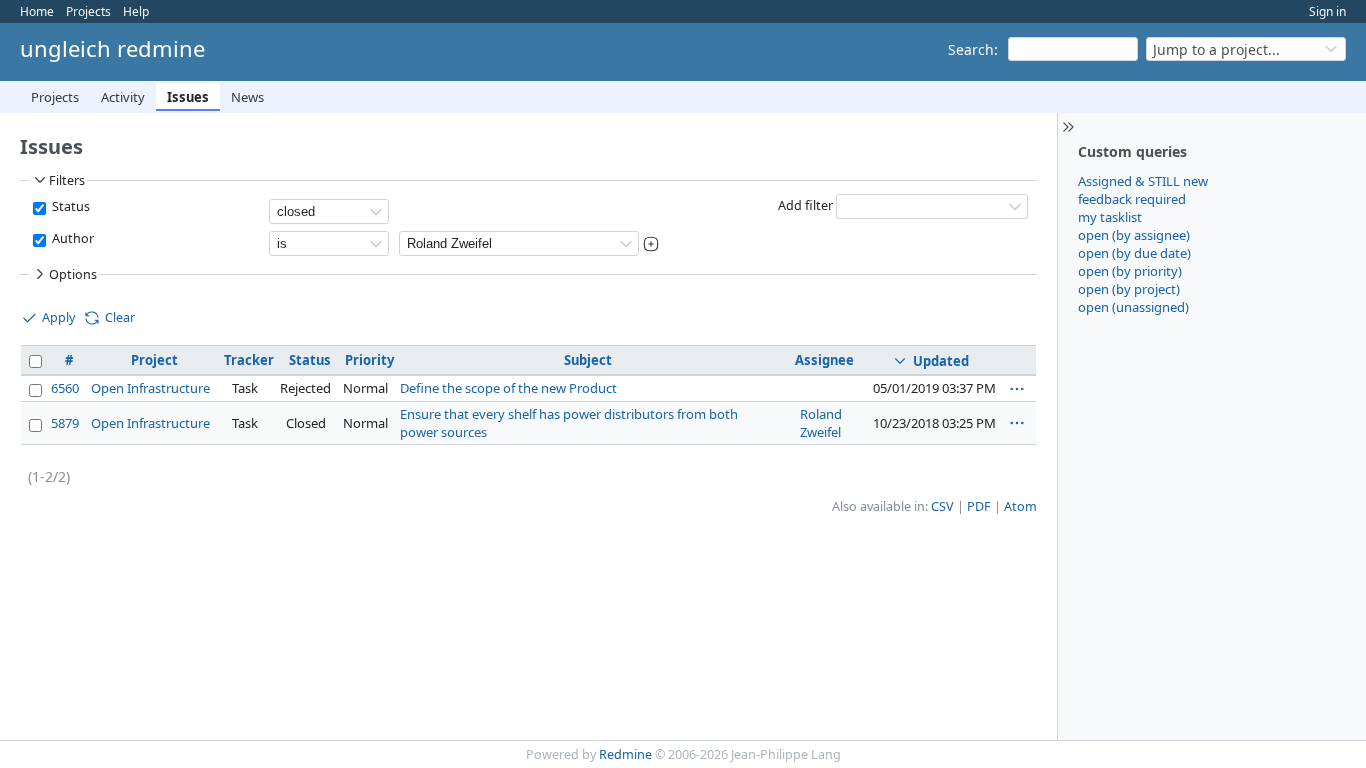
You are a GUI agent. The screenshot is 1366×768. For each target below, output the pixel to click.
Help (136, 11)
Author (71, 238)
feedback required (1132, 199)
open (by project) (1129, 289)
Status (69, 206)
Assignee (824, 360)
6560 (65, 388)
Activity (123, 97)
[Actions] (1017, 389)
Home (37, 11)
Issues (188, 97)
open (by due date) (1134, 253)
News (247, 97)
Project (154, 360)
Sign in (1327, 11)
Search (971, 49)
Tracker (249, 360)
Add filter (805, 205)
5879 (65, 423)
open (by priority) (1130, 271)
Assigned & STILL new (1143, 181)
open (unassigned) (1133, 307)
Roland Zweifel (821, 423)
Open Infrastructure (150, 388)
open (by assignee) (1134, 235)
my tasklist (1110, 217)
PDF (979, 506)
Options (73, 274)
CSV (942, 506)
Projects (88, 11)
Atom (1020, 506)
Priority (369, 360)
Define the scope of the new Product (508, 388)
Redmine (625, 754)
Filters (67, 180)
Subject (588, 360)
